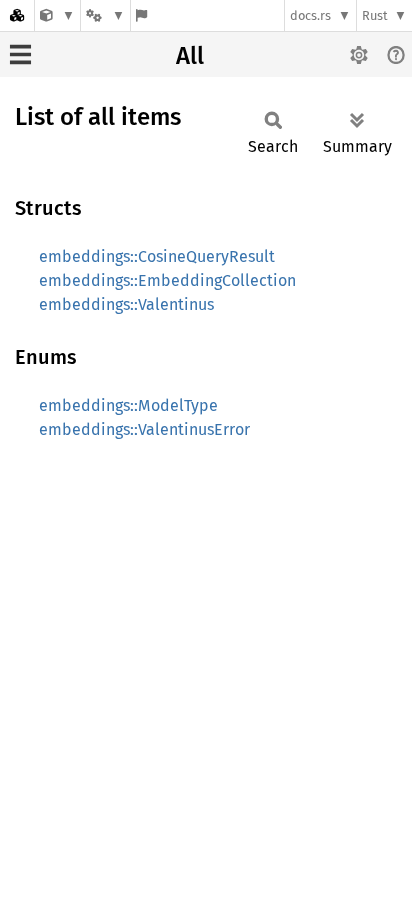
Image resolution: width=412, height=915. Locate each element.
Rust (375, 15)
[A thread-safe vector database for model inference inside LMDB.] (57, 15)
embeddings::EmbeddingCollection (167, 280)
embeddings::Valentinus (126, 304)
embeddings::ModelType (128, 405)
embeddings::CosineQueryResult (157, 256)
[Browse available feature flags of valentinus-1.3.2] (141, 15)
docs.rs (310, 15)
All (190, 56)
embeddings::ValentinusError (144, 429)
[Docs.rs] (17, 15)
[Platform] (105, 15)
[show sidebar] (20, 54)
